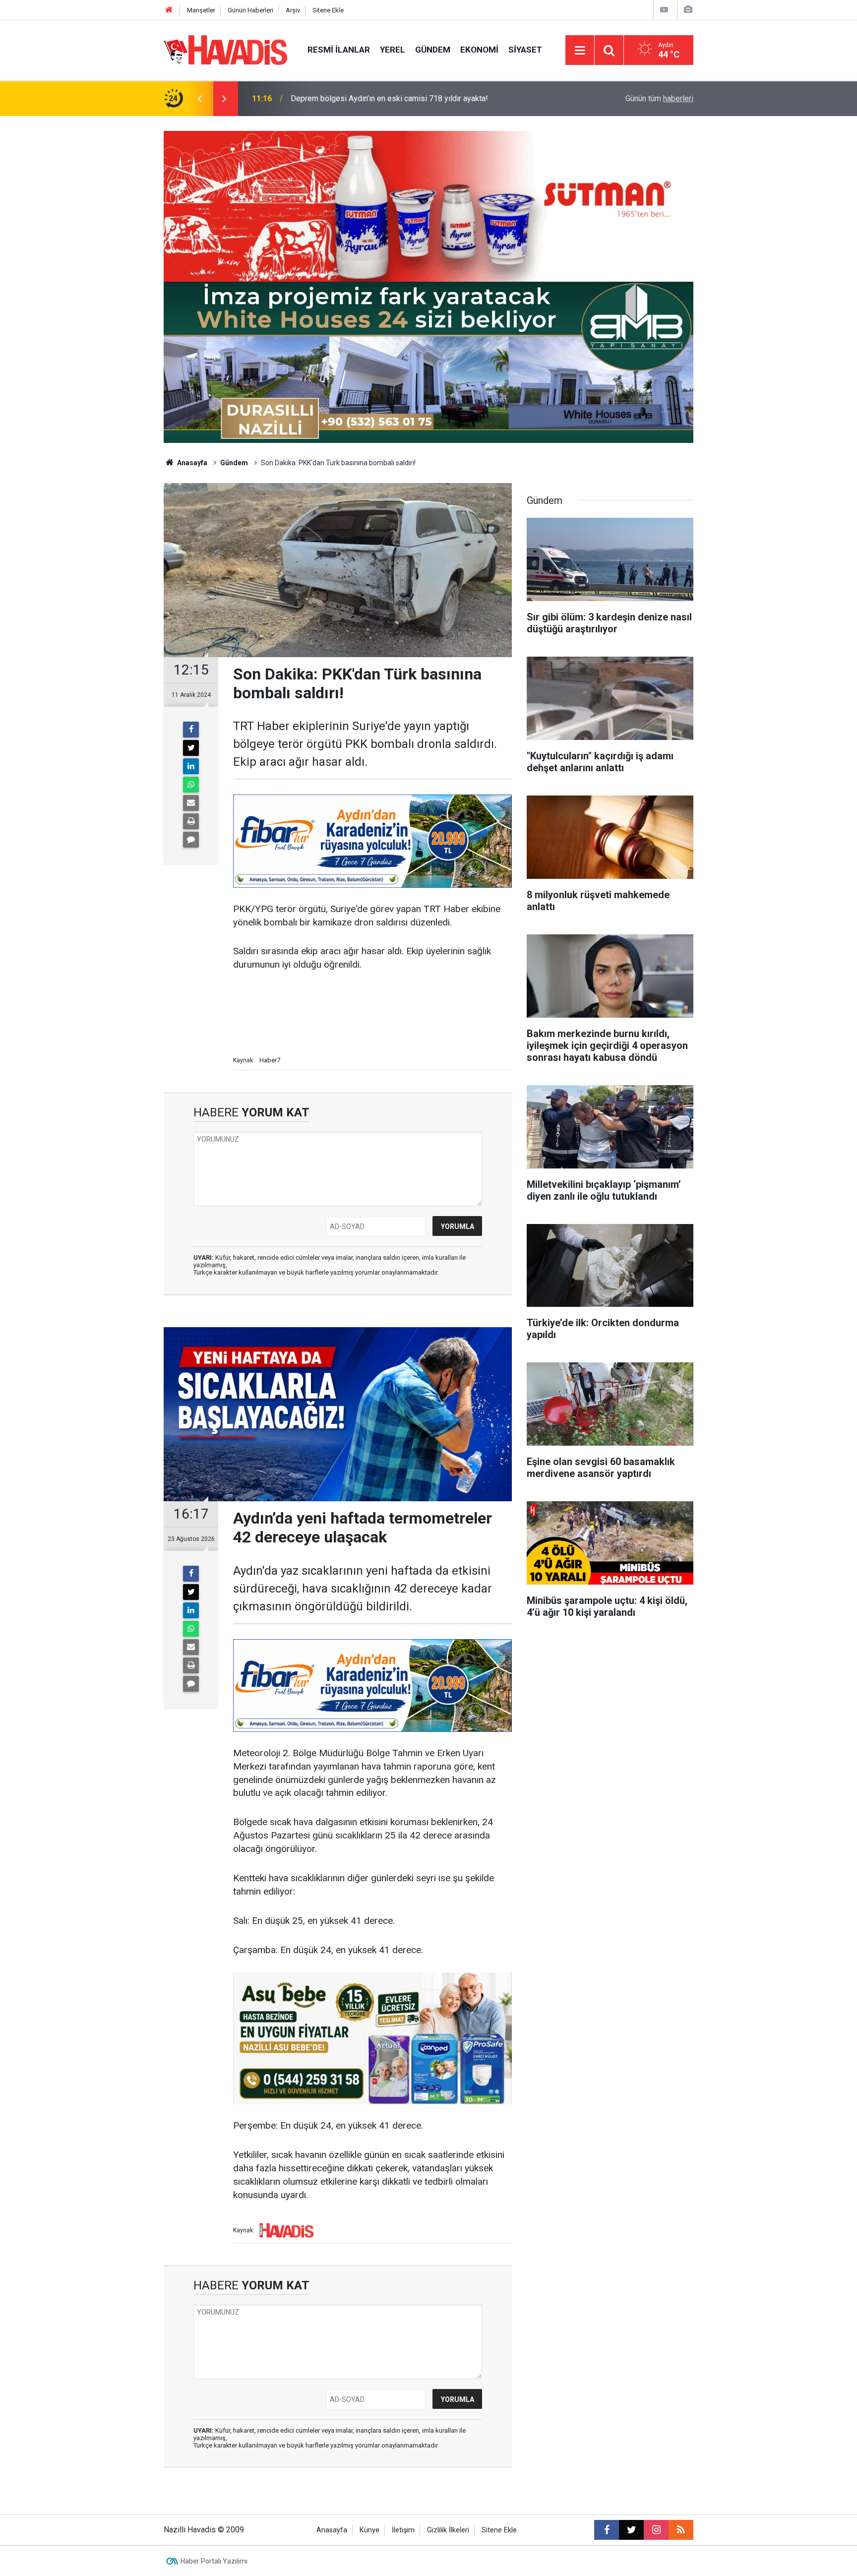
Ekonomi (479, 50)
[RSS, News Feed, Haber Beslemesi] (681, 2530)
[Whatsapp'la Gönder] (191, 785)
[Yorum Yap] (191, 840)
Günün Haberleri (250, 10)
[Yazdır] (191, 821)
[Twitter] (191, 748)
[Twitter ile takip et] (631, 2530)
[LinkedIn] (191, 766)
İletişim (403, 2530)
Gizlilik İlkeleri (448, 2530)
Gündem (433, 50)
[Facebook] (191, 730)
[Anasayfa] (169, 10)
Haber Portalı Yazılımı (214, 2561)
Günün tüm (659, 98)
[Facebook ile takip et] (607, 2530)
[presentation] (199, 99)
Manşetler (201, 10)
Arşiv (293, 10)
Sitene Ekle (328, 10)
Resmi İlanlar (339, 50)
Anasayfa (191, 463)
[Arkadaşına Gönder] (191, 803)
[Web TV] (664, 10)
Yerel (393, 50)
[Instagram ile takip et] (656, 2530)
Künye (369, 2530)
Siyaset (525, 50)
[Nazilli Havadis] (226, 49)
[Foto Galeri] (688, 10)
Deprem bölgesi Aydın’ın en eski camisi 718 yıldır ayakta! (389, 98)
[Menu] (580, 51)
